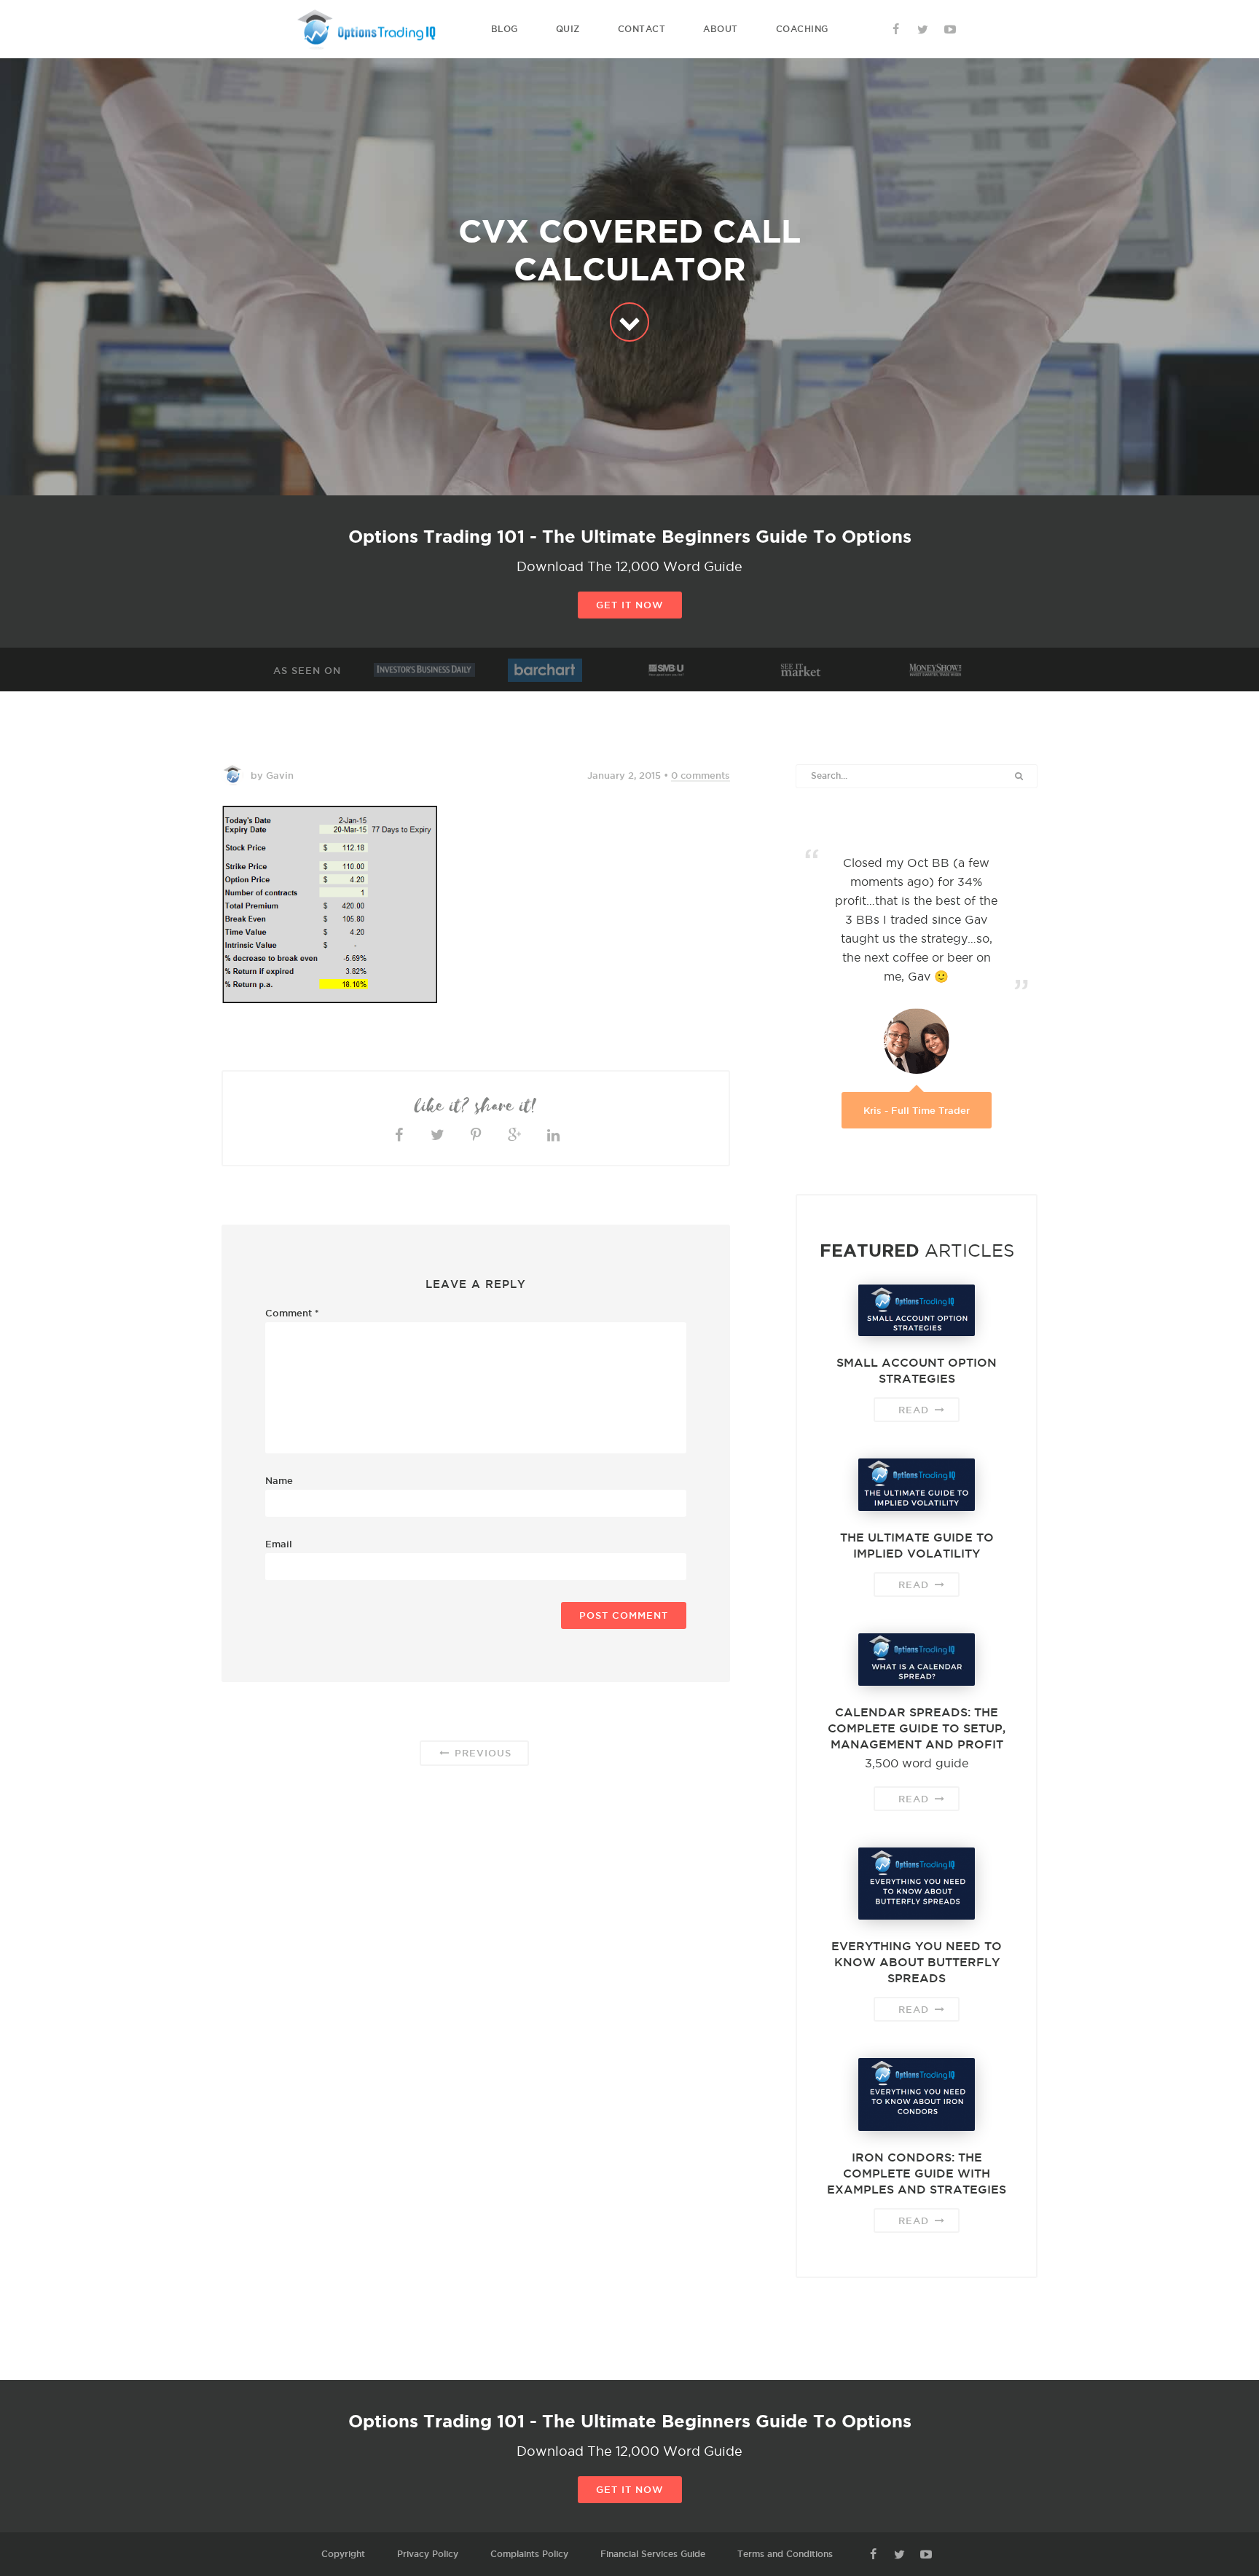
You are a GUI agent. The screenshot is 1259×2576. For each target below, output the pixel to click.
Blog (505, 29)
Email (279, 1544)
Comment (292, 1313)
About (721, 29)
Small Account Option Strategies (917, 1370)
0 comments (701, 775)
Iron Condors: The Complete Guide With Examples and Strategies (917, 2173)
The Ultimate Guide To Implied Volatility (917, 1545)
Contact (642, 29)
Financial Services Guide (653, 2554)
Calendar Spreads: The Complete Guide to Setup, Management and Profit (917, 1728)
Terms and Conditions (785, 2554)
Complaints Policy (529, 2554)
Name (279, 1480)
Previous (481, 1753)
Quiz (568, 29)
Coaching (802, 29)
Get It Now (630, 605)
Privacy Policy (428, 2554)
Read (915, 1410)
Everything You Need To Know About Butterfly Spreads (917, 1962)
